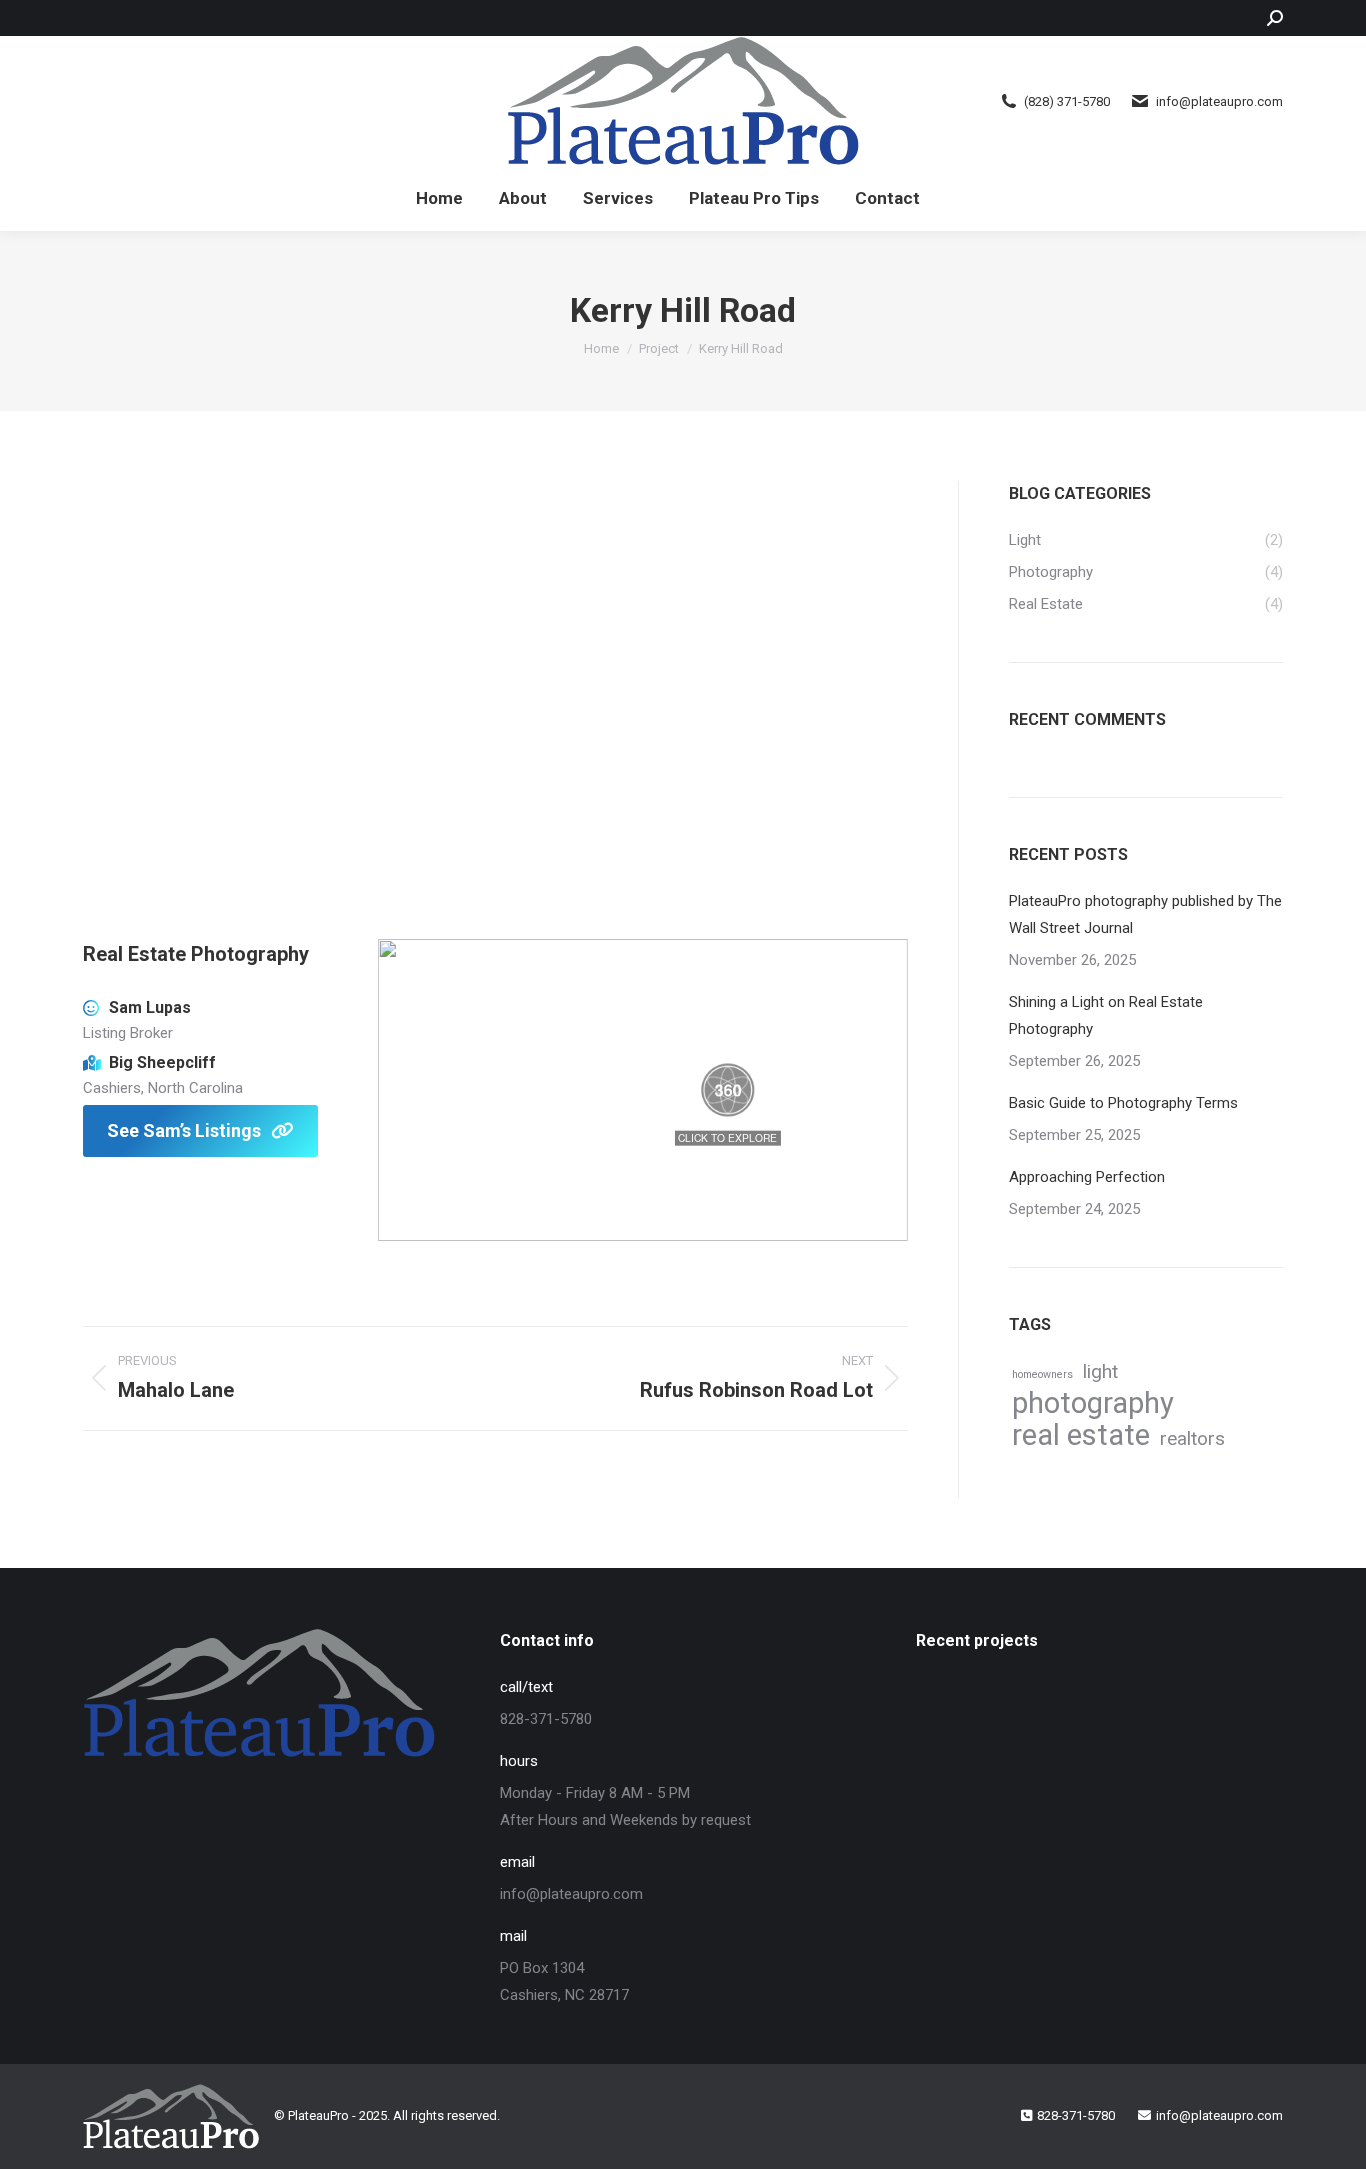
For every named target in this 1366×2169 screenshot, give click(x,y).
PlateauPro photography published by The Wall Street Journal (1145, 914)
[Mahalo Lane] (1185, 1717)
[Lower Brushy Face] (954, 1794)
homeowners (1042, 1374)
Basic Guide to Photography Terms (1123, 1103)
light (1100, 1371)
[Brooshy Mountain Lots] (954, 1717)
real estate (1081, 1435)
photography (1093, 1403)
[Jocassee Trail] (1031, 1794)
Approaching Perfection (1087, 1177)
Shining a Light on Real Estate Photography (1106, 1015)
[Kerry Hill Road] (1108, 1717)
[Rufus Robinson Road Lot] (1031, 1717)
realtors (1192, 1438)
